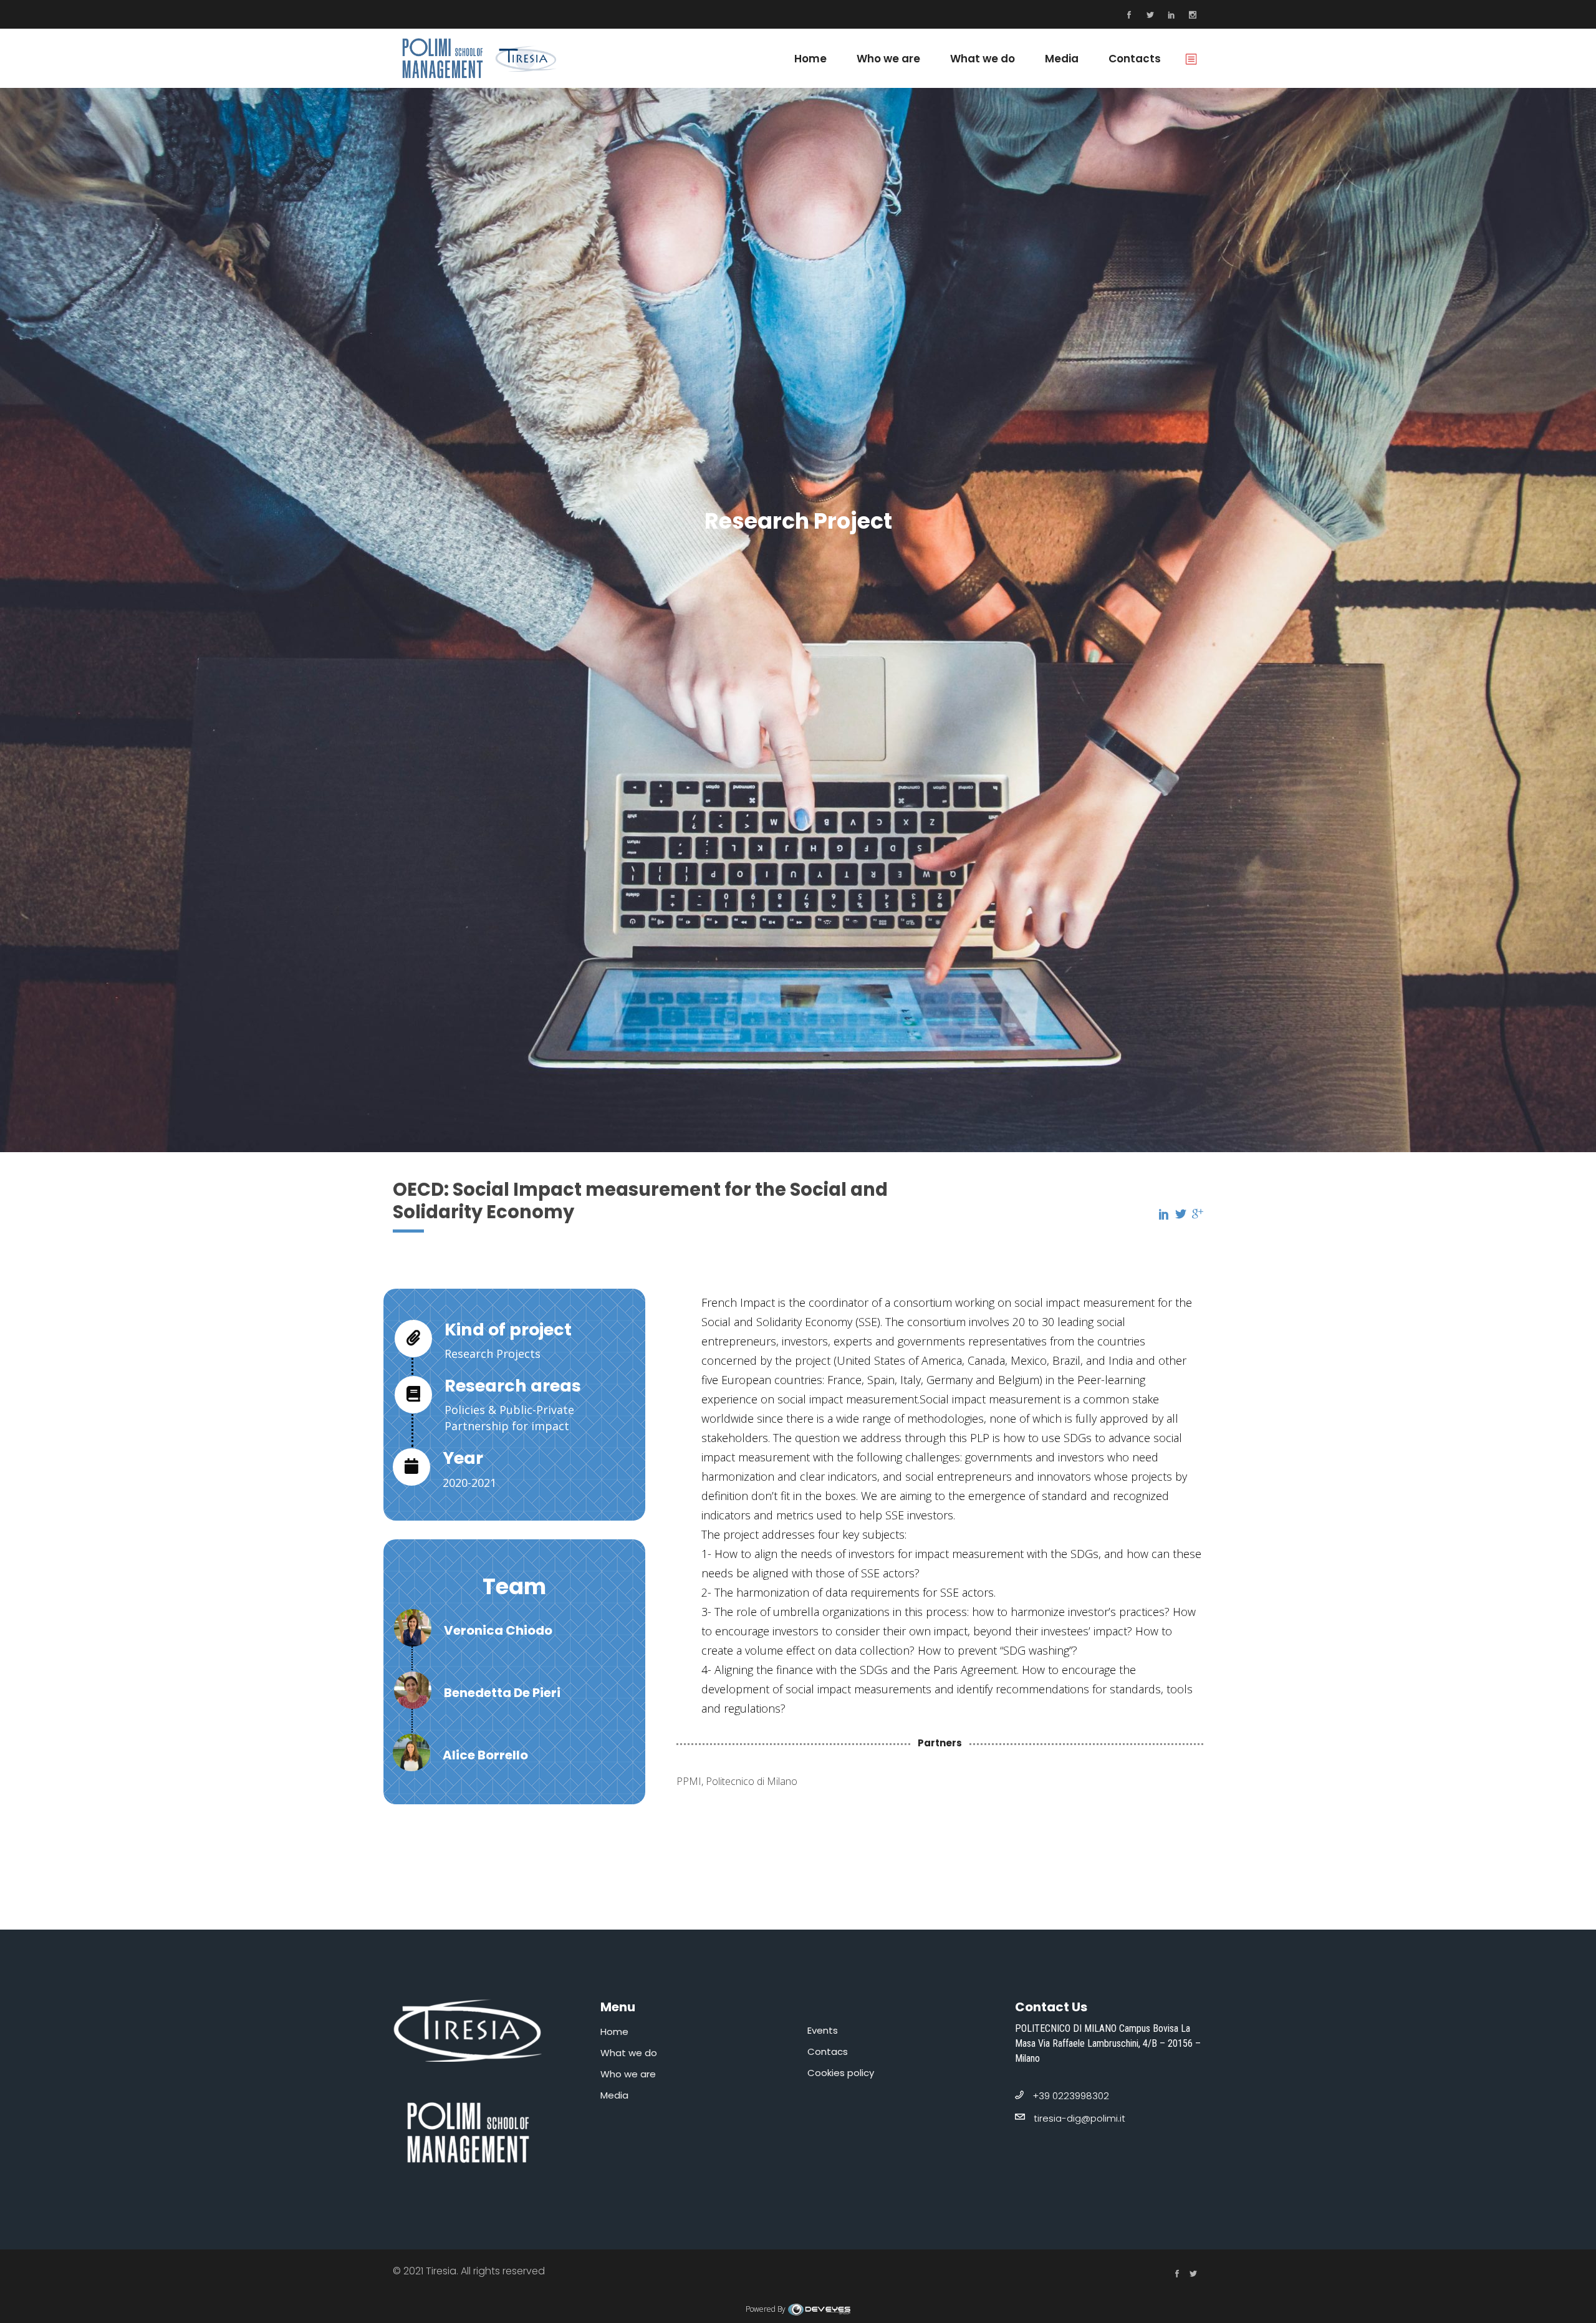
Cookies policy (841, 2073)
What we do (629, 2053)
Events (823, 2030)
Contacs (828, 2051)
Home (614, 2032)
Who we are (628, 2074)
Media (614, 2095)
